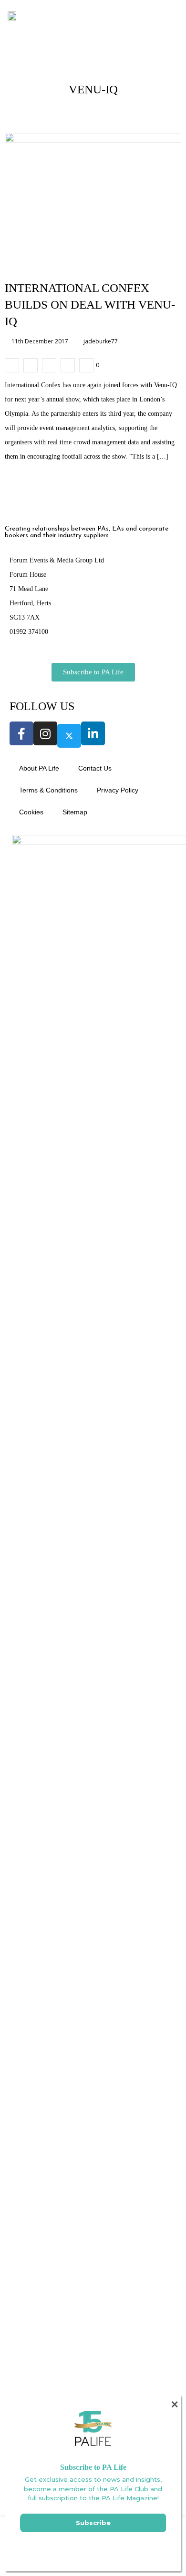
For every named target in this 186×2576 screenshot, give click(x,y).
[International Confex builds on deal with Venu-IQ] (12, 365)
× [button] (174, 2404)
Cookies (31, 812)
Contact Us (95, 768)
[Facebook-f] (21, 733)
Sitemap (75, 812)
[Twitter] (69, 736)
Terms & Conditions (48, 790)
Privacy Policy (118, 790)
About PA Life (39, 768)
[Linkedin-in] (93, 733)
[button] (159, 15)
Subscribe (93, 2523)
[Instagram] (45, 733)
